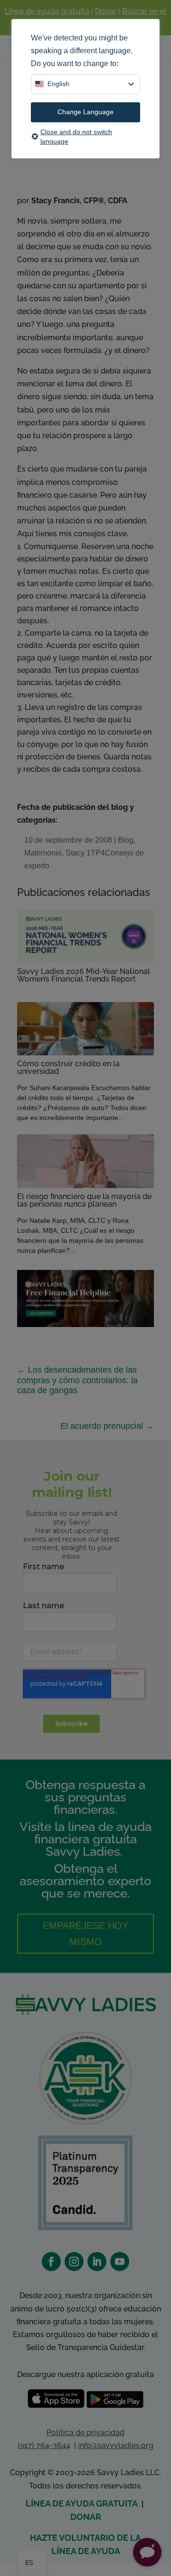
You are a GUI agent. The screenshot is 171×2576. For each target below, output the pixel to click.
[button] (147, 2552)
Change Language (85, 112)
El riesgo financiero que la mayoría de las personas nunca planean (84, 1200)
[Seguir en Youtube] (120, 2261)
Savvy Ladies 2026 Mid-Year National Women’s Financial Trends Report (84, 975)
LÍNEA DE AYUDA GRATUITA (82, 2503)
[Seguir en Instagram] (74, 2261)
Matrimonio (43, 853)
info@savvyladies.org (116, 2445)
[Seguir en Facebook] (51, 2261)
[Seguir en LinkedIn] (97, 2261)
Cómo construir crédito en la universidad (68, 1067)
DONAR (86, 2517)
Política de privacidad (85, 2433)
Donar (106, 11)
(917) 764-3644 (44, 2445)
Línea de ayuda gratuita (47, 11)
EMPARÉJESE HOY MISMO (85, 1934)
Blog (126, 840)
